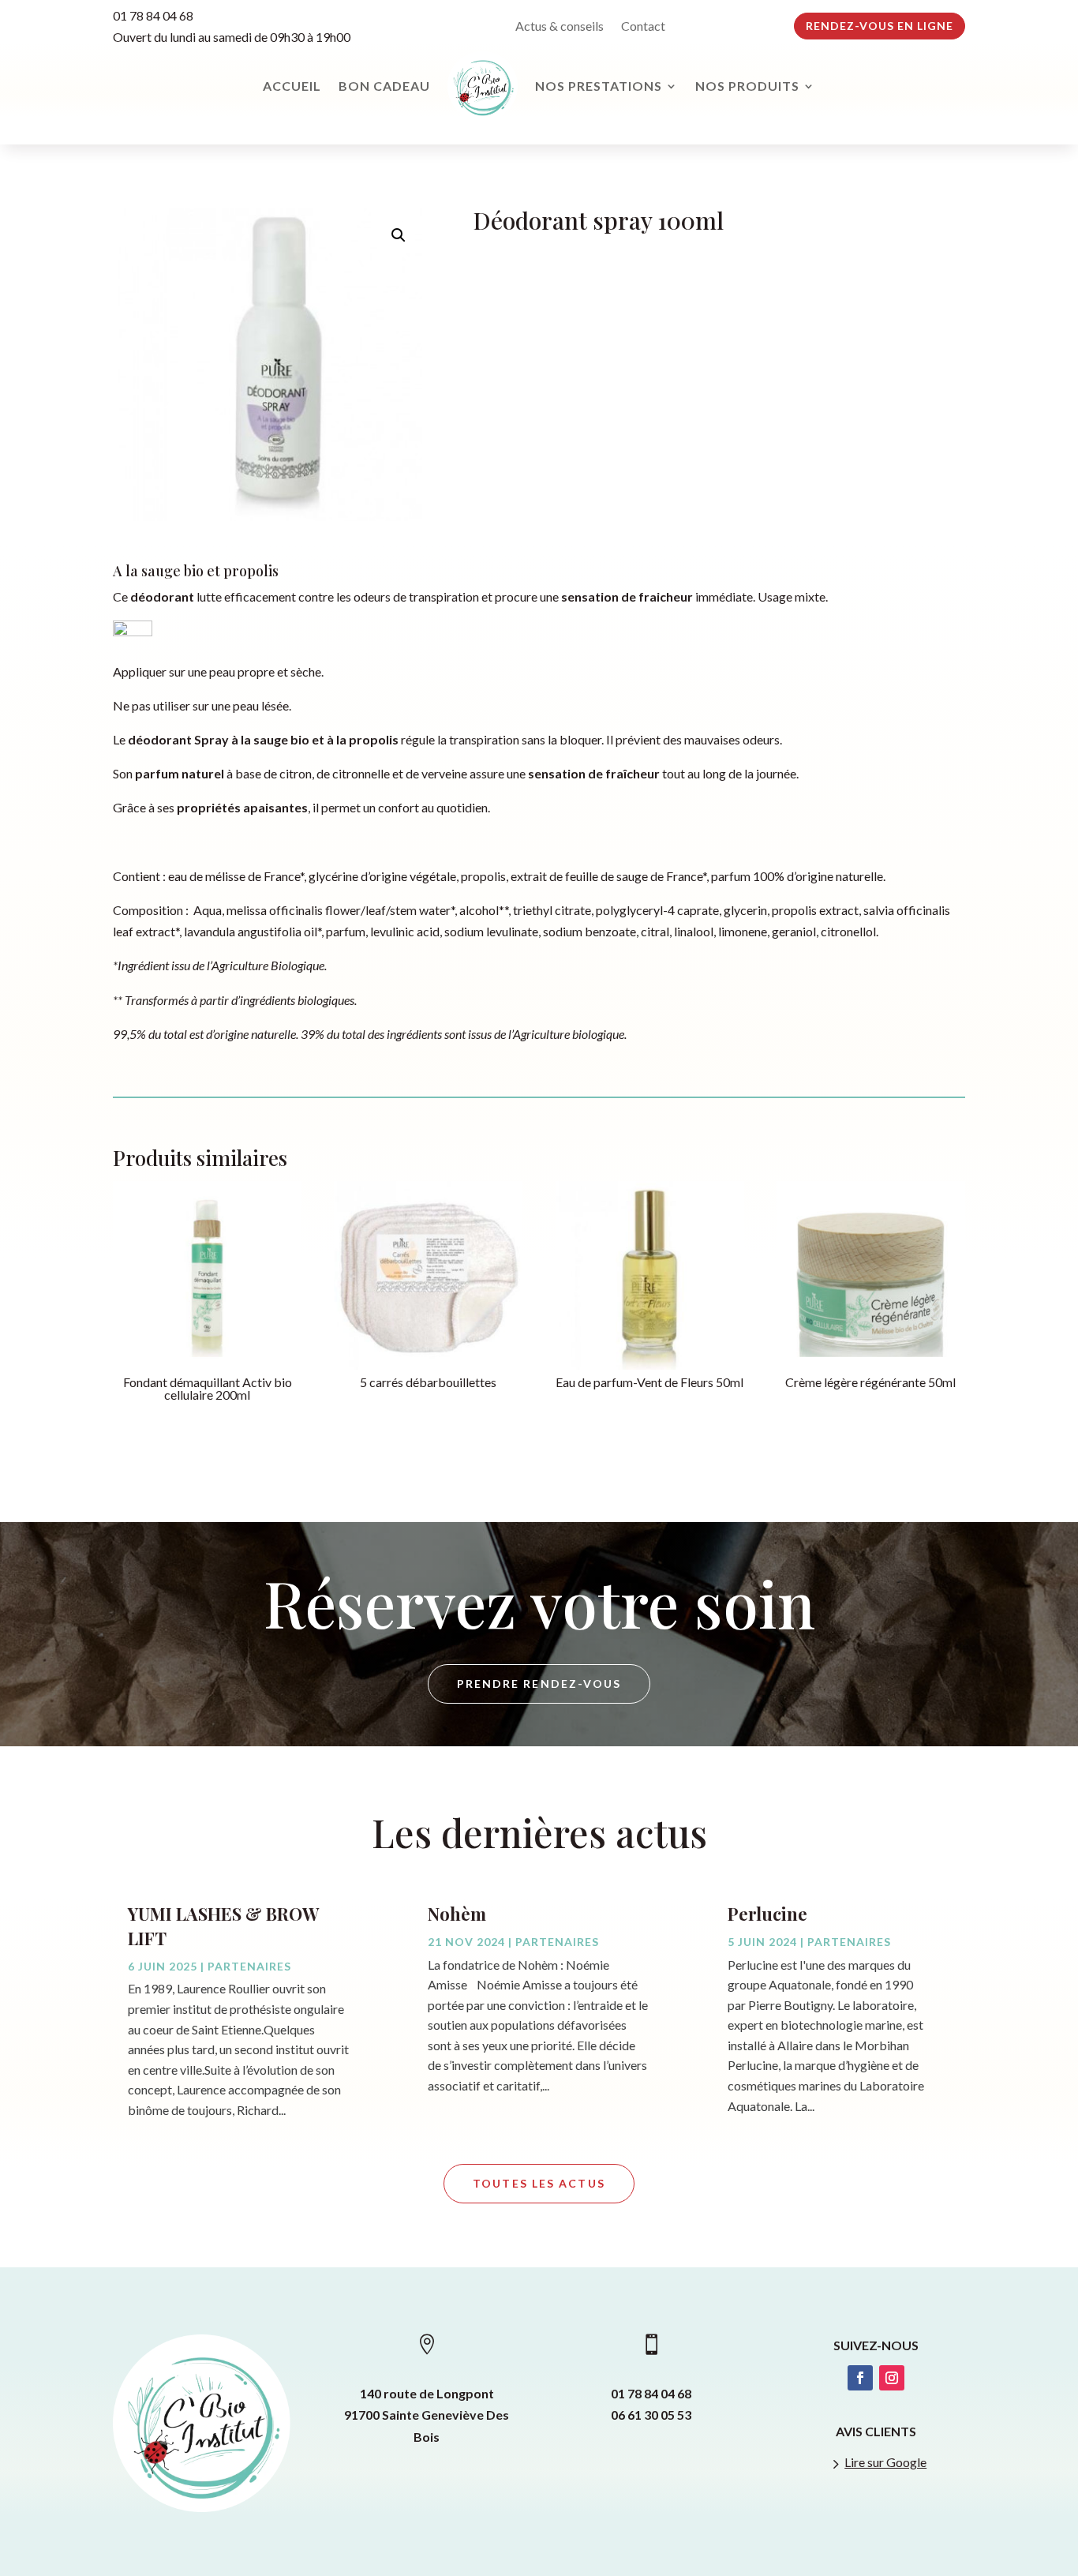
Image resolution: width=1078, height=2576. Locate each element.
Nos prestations (599, 86)
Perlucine (767, 1914)
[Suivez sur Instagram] (892, 2378)
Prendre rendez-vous (539, 1684)
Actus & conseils (560, 27)
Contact (643, 27)
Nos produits (747, 86)
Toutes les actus (539, 2183)
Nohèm (457, 1914)
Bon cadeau (384, 86)
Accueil (292, 86)
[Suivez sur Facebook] (860, 2378)
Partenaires (249, 1966)
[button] (399, 235)
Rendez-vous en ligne (880, 26)
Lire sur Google (885, 2462)
